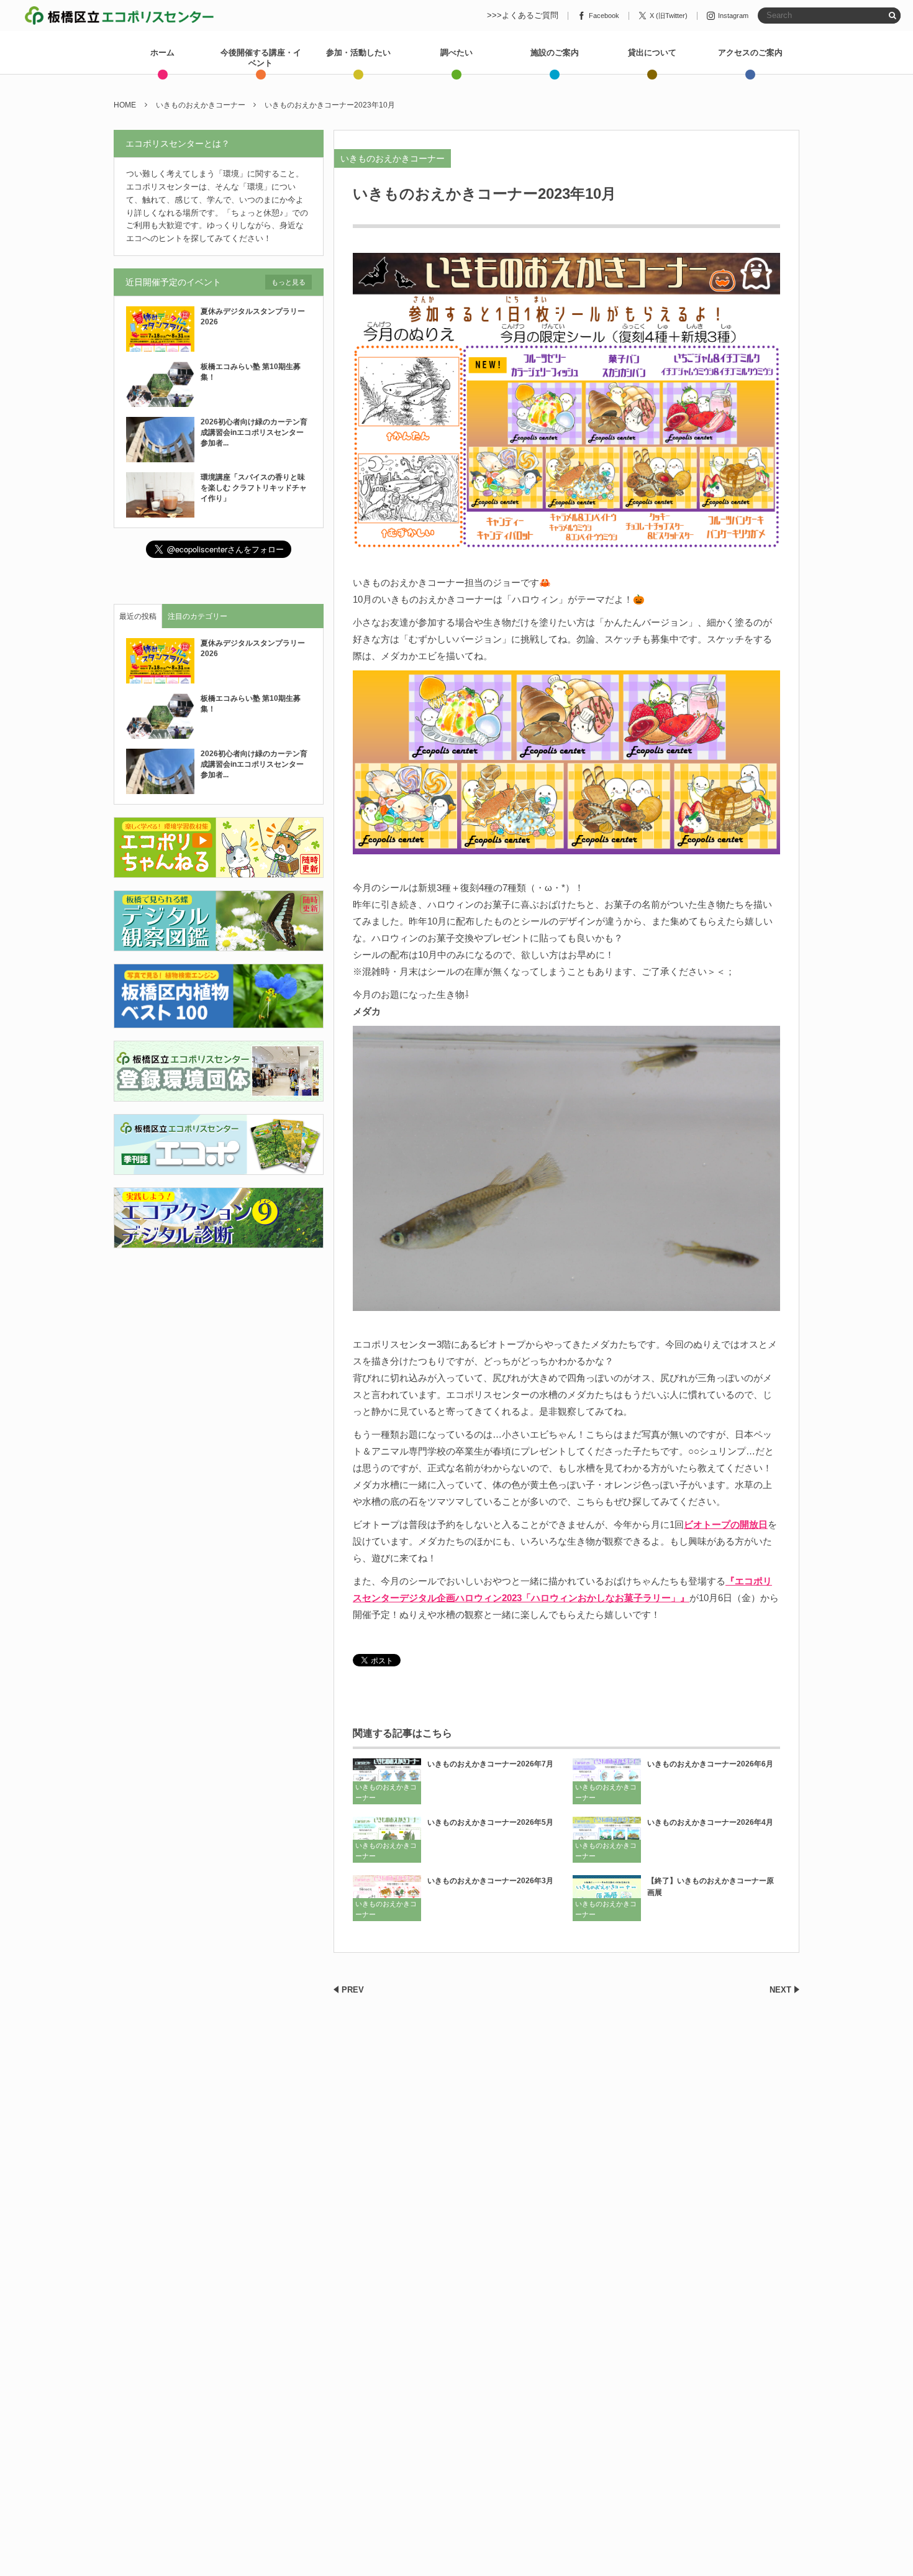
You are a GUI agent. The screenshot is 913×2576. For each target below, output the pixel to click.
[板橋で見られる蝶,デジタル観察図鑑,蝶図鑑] (219, 944)
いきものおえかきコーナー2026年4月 (710, 1822)
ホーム (162, 53)
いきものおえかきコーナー (393, 158)
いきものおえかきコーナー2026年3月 (490, 1881)
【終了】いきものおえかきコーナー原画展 (711, 1887)
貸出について (652, 53)
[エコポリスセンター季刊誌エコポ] (219, 1167)
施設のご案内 (555, 53)
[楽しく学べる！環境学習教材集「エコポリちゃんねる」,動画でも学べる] (219, 871)
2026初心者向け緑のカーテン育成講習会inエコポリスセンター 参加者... (256, 432)
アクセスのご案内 (750, 53)
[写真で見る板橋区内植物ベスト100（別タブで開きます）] (219, 1021)
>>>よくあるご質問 (523, 16)
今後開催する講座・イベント (261, 58)
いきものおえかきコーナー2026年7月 (490, 1764)
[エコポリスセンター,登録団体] (219, 1094)
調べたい (457, 53)
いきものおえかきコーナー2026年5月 (490, 1822)
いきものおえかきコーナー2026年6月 (710, 1764)
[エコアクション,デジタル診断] (219, 1240)
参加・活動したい (358, 53)
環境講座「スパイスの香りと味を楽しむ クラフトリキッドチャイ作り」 (254, 488)
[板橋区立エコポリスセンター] (119, 16)
